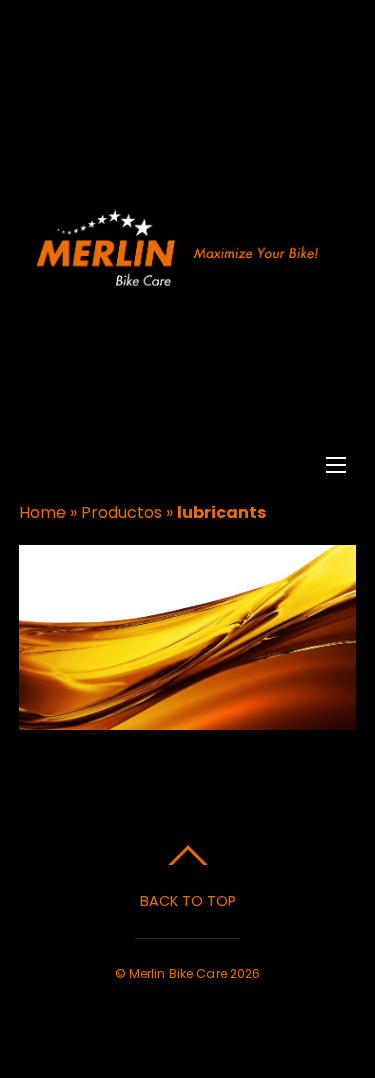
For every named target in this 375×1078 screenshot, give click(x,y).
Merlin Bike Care (178, 973)
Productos (121, 512)
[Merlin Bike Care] (185, 283)
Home (42, 512)
